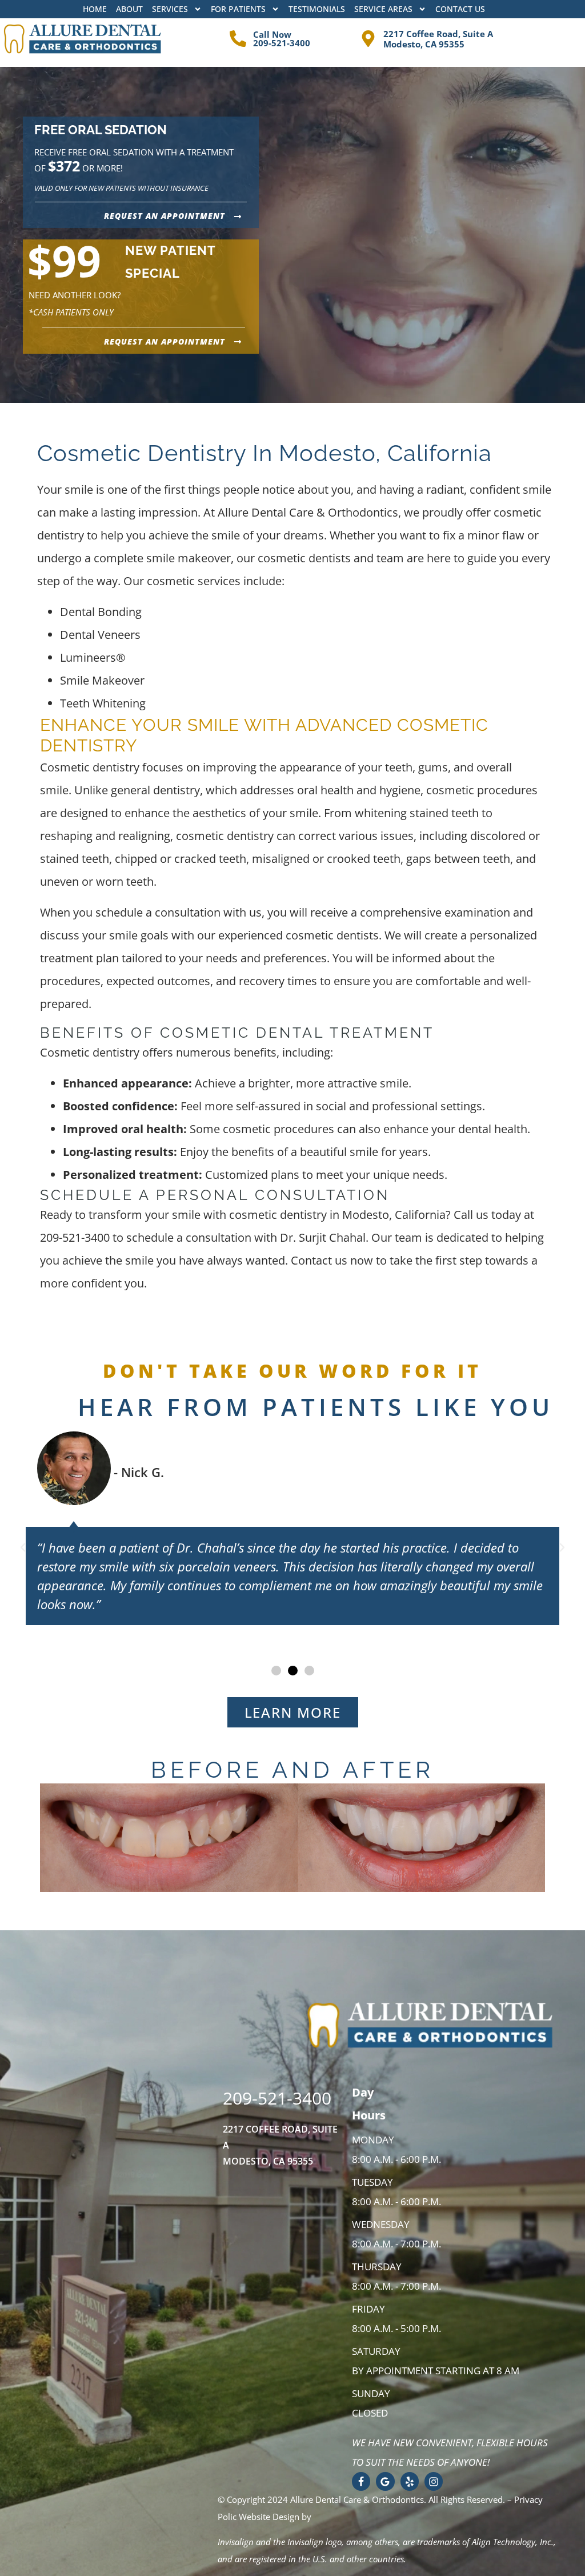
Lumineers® (93, 657)
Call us (471, 1215)
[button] (23, 1547)
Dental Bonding (101, 612)
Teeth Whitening (103, 703)
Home (95, 9)
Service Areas (383, 9)
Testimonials (317, 9)
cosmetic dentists (332, 935)
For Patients (238, 9)
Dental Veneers (100, 635)
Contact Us (460, 9)
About (129, 9)
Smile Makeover (102, 680)
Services (170, 9)
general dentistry (155, 790)
